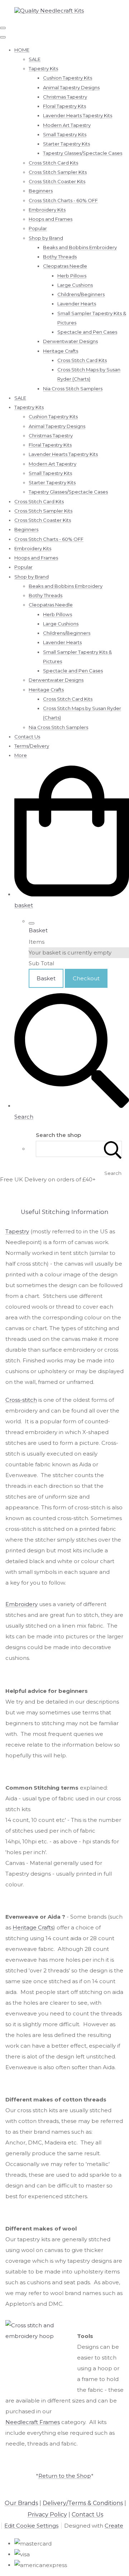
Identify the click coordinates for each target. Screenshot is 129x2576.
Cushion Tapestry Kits (68, 78)
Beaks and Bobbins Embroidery (80, 247)
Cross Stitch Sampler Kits (58, 172)
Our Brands (21, 2503)
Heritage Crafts (61, 351)
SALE (35, 59)
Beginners (41, 191)
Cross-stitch (21, 1400)
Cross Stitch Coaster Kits (57, 181)
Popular (38, 228)
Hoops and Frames (51, 219)
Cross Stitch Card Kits (53, 163)
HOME (22, 50)
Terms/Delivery (32, 746)
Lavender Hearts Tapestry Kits (78, 115)
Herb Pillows (72, 276)
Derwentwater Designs (70, 341)
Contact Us (27, 737)
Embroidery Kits (47, 210)
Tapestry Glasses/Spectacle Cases (83, 153)
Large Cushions (75, 285)
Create (114, 2526)
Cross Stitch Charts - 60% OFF (63, 200)
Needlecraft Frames (33, 2422)
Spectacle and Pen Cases (87, 332)
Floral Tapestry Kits (64, 106)
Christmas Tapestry (65, 97)
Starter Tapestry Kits (66, 144)
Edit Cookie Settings (31, 2526)
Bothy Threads (60, 257)
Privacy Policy (47, 2515)
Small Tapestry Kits (65, 134)
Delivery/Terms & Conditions (83, 2503)
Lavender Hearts (77, 304)
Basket (46, 978)
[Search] (113, 1149)
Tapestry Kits (43, 68)
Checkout (86, 978)
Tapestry (17, 1231)
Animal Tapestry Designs (71, 87)
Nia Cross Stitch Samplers (73, 389)
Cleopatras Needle (65, 266)
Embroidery (21, 1604)
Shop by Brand (46, 238)
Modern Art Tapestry (67, 125)
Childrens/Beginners (81, 294)
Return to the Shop (65, 2476)
